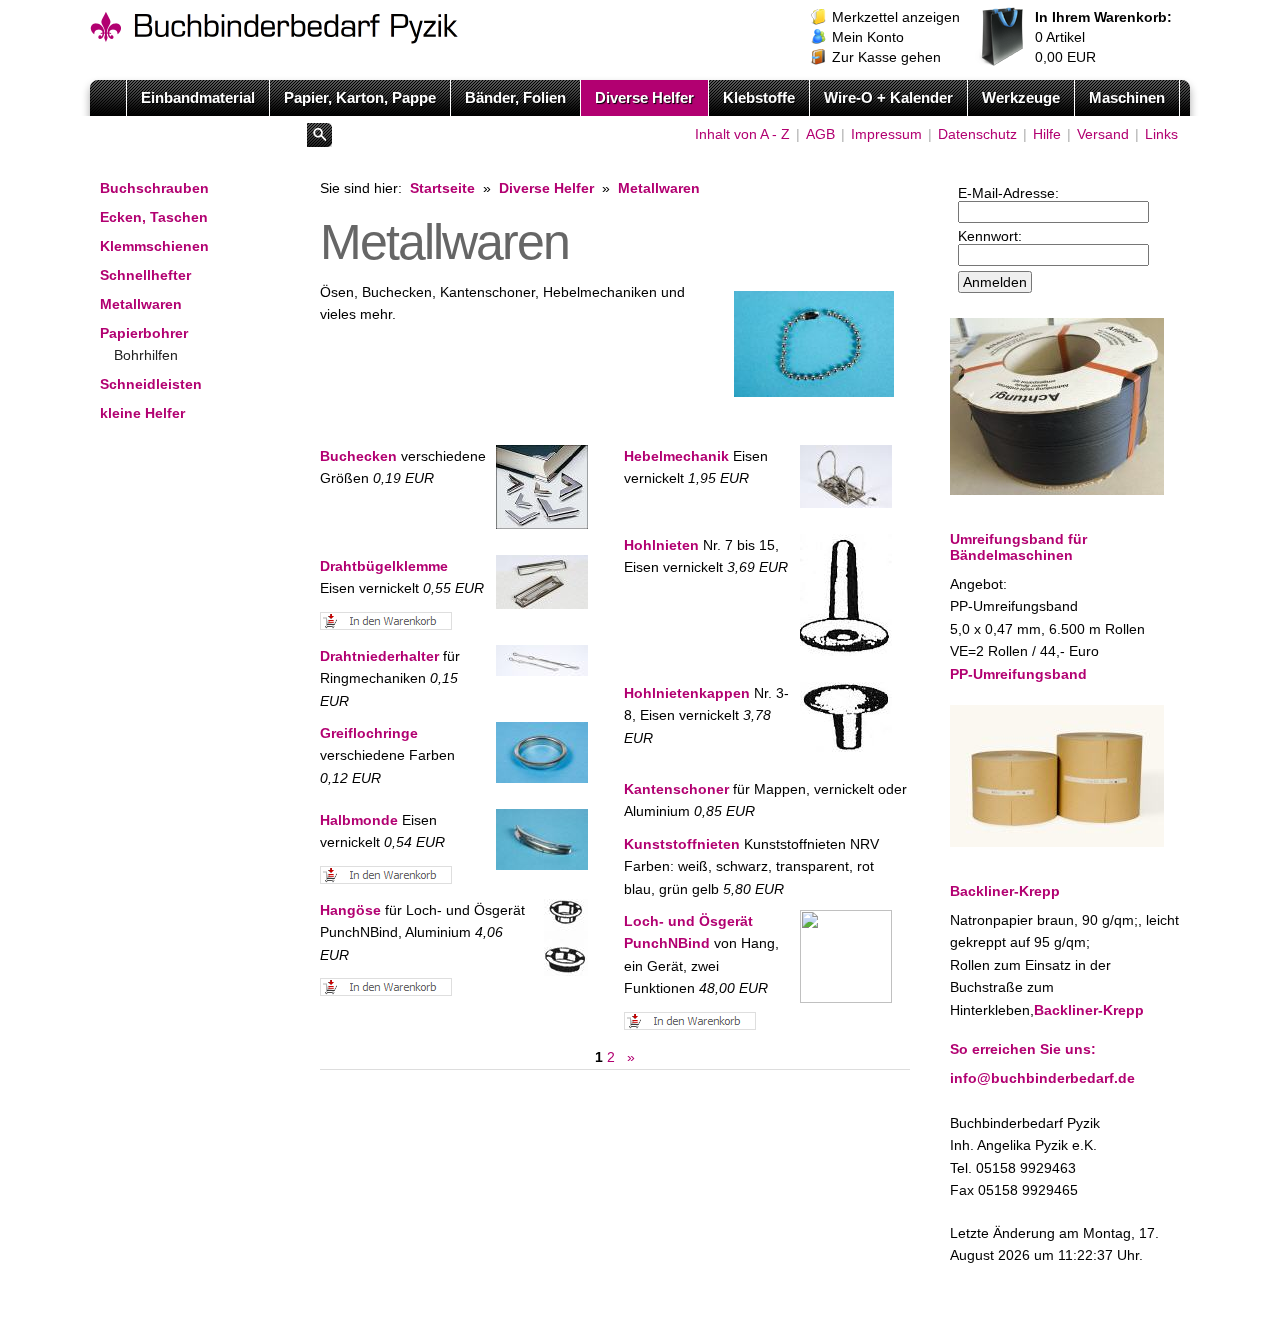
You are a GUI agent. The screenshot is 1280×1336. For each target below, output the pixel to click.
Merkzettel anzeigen (896, 17)
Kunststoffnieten (682, 844)
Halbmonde (359, 820)
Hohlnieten (661, 545)
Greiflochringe (369, 733)
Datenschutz (977, 134)
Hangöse (350, 910)
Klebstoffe (759, 97)
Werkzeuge (1021, 97)
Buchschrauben (154, 188)
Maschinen (1127, 97)
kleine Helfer (142, 413)
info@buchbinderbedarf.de (1042, 1078)
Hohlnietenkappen (687, 693)
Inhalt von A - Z (742, 134)
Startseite (442, 188)
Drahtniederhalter (379, 656)
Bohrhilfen (146, 355)
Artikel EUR (1103, 37)
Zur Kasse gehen (886, 57)
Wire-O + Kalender (888, 97)
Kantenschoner (676, 789)
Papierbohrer (144, 333)
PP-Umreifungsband (1018, 674)
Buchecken (358, 456)
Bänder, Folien (515, 97)
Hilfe (1047, 134)
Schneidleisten (151, 384)
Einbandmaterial (198, 97)
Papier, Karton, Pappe (360, 97)
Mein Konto (868, 37)
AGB (820, 134)
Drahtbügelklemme (384, 566)
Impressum (886, 134)
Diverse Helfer (644, 97)
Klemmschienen (154, 246)
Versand (1103, 134)
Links (1161, 134)
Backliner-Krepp (1089, 1010)
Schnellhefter (145, 275)
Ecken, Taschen (154, 217)
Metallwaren (141, 304)
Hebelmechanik (676, 456)
